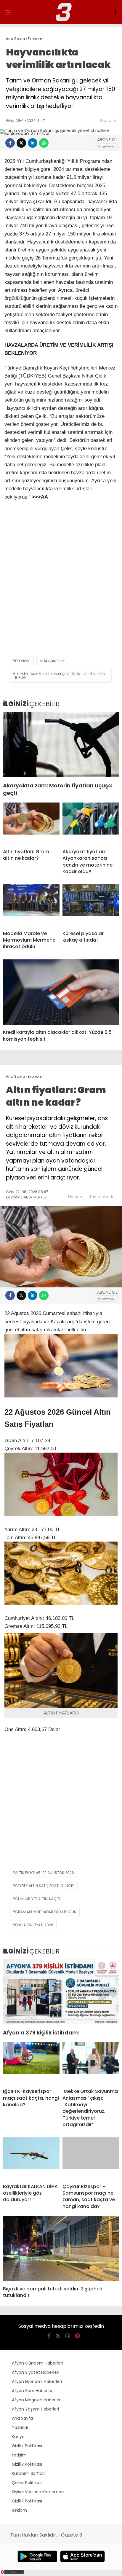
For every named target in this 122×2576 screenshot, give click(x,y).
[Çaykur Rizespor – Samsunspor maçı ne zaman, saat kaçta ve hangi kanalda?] (91, 2158)
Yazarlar (20, 2427)
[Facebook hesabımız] (49, 2336)
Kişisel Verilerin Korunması (38, 2492)
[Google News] (106, 146)
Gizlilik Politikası (27, 2446)
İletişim (19, 2455)
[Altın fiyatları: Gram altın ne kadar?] (31, 823)
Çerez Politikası (27, 2483)
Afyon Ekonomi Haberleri (37, 2381)
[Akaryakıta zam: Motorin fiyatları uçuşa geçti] (61, 745)
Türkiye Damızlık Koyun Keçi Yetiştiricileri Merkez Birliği (60, 676)
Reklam (19, 2510)
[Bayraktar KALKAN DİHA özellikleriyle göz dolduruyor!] (31, 2158)
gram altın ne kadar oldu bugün (46, 1912)
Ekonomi (108, 121)
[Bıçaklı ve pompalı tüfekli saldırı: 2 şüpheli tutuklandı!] (61, 2248)
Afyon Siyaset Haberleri (36, 2372)
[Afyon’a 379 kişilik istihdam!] (61, 1992)
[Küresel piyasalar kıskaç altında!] (91, 905)
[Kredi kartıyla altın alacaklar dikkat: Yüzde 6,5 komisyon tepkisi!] (61, 992)
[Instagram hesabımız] (68, 2336)
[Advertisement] (61, 589)
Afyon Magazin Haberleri (37, 2400)
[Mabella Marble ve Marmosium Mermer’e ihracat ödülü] (31, 905)
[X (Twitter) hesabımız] (58, 2336)
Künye (18, 2437)
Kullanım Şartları (28, 2473)
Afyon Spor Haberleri (33, 2391)
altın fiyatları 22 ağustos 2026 (45, 1873)
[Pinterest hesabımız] (77, 2336)
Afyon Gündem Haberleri (37, 2363)
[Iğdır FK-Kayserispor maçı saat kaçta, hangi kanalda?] (31, 2063)
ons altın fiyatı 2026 (34, 1925)
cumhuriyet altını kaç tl (38, 1899)
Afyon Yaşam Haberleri (35, 2409)
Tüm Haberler (103, 1197)
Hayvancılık (54, 661)
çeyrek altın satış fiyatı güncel (45, 1886)
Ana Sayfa (22, 2418)
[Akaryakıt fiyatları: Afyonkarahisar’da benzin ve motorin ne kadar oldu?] (91, 823)
